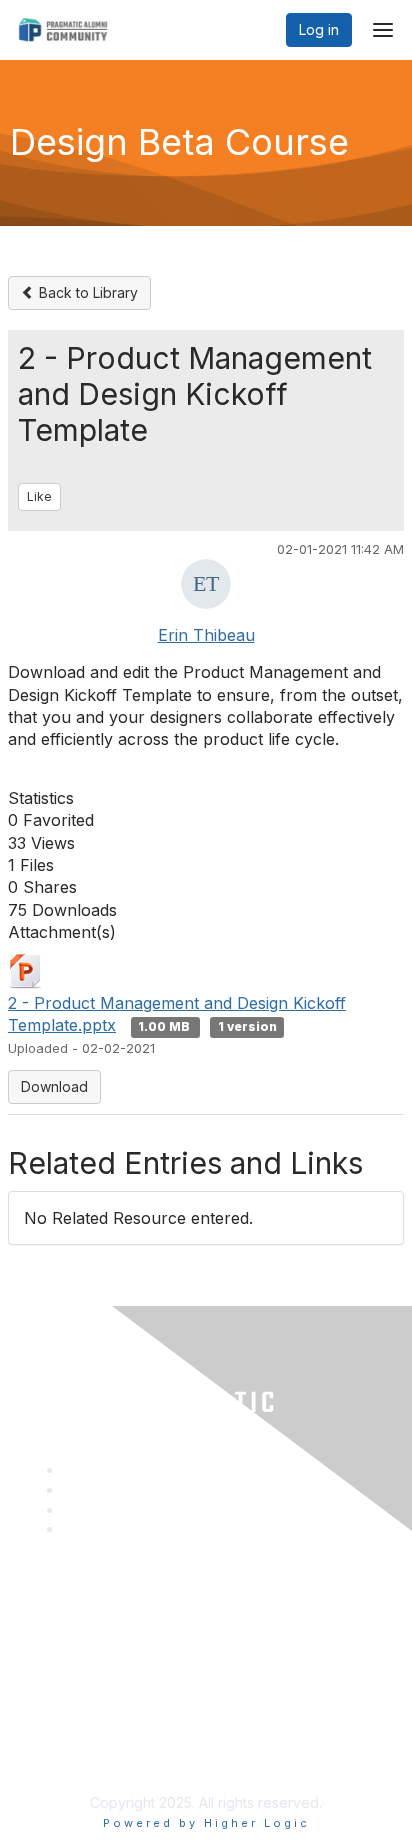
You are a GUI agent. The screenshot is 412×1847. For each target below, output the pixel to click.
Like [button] (39, 496)
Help (38, 1672)
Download (54, 1086)
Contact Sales (68, 1653)
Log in (319, 29)
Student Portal (69, 1633)
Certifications (66, 1613)
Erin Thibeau (206, 635)
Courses (50, 1594)
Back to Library (86, 292)
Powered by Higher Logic (206, 1823)
